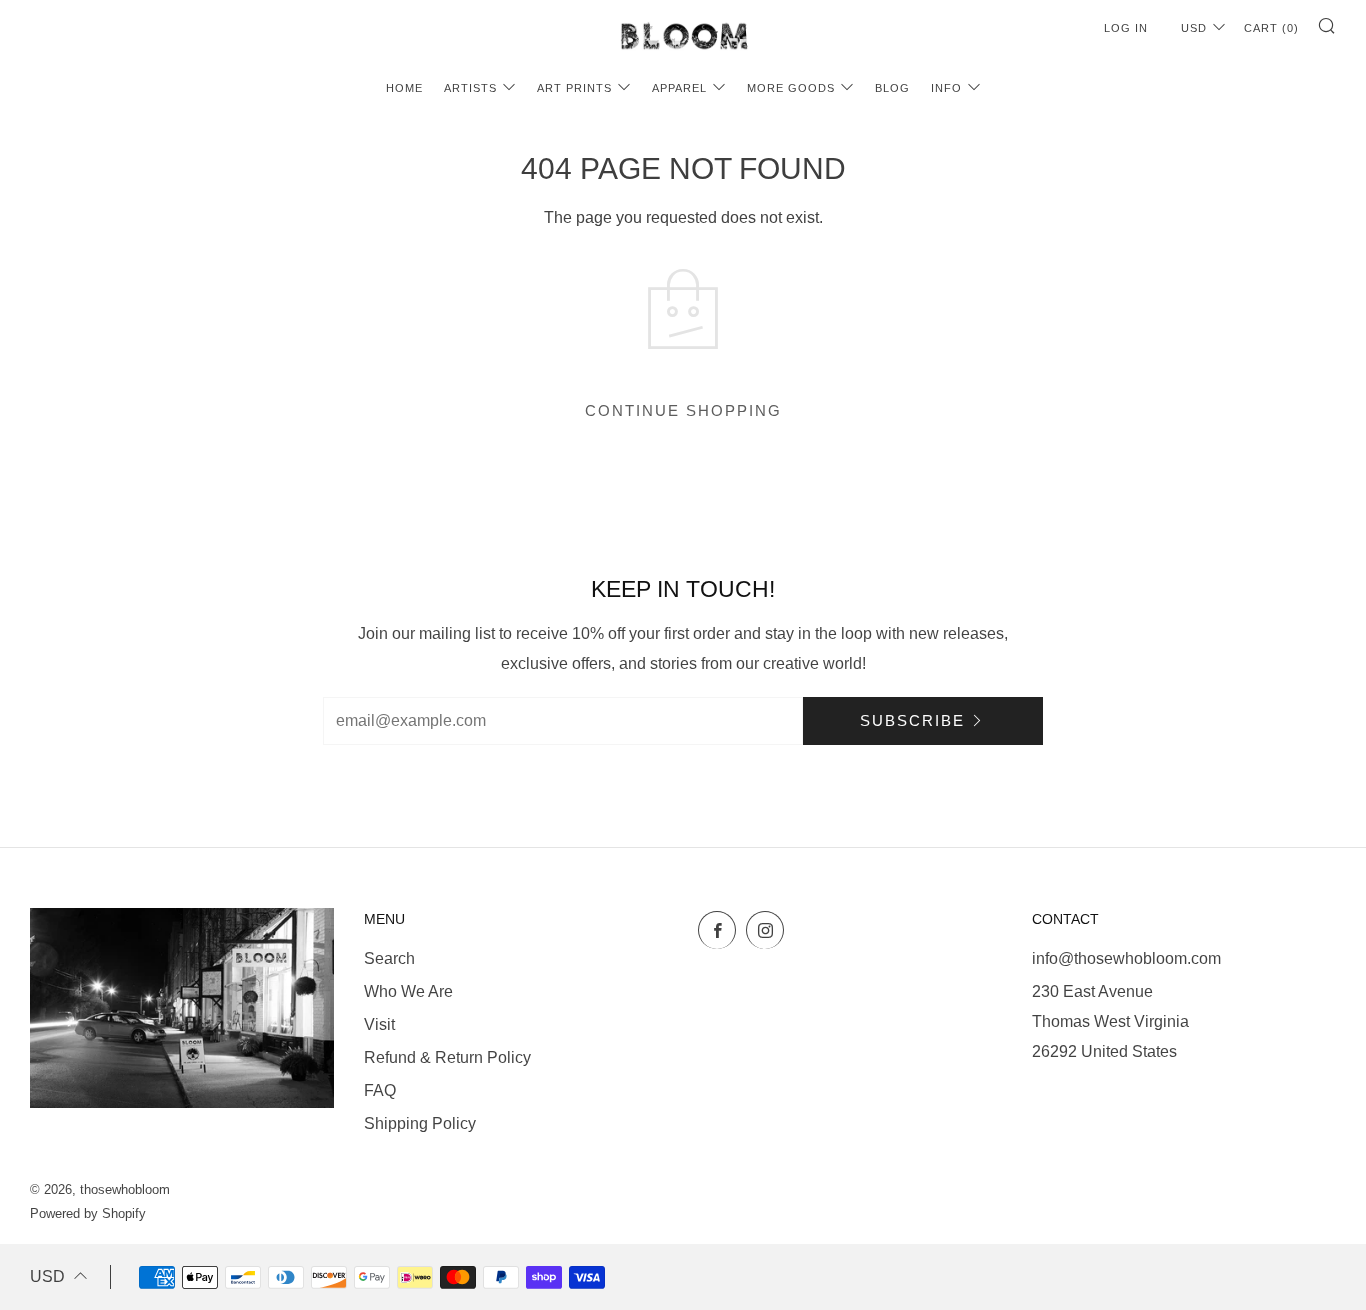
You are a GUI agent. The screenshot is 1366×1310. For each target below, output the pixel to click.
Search (389, 958)
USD (1194, 28)
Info (946, 88)
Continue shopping (683, 410)
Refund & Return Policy (447, 1057)
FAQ (380, 1090)
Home (404, 88)
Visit (379, 1024)
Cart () (1271, 28)
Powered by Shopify (88, 1213)
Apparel (679, 88)
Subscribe (912, 720)
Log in (1126, 28)
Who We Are (408, 991)
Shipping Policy (420, 1123)
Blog (892, 88)
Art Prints (574, 88)
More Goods (791, 88)
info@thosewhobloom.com (1126, 958)
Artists (470, 88)
